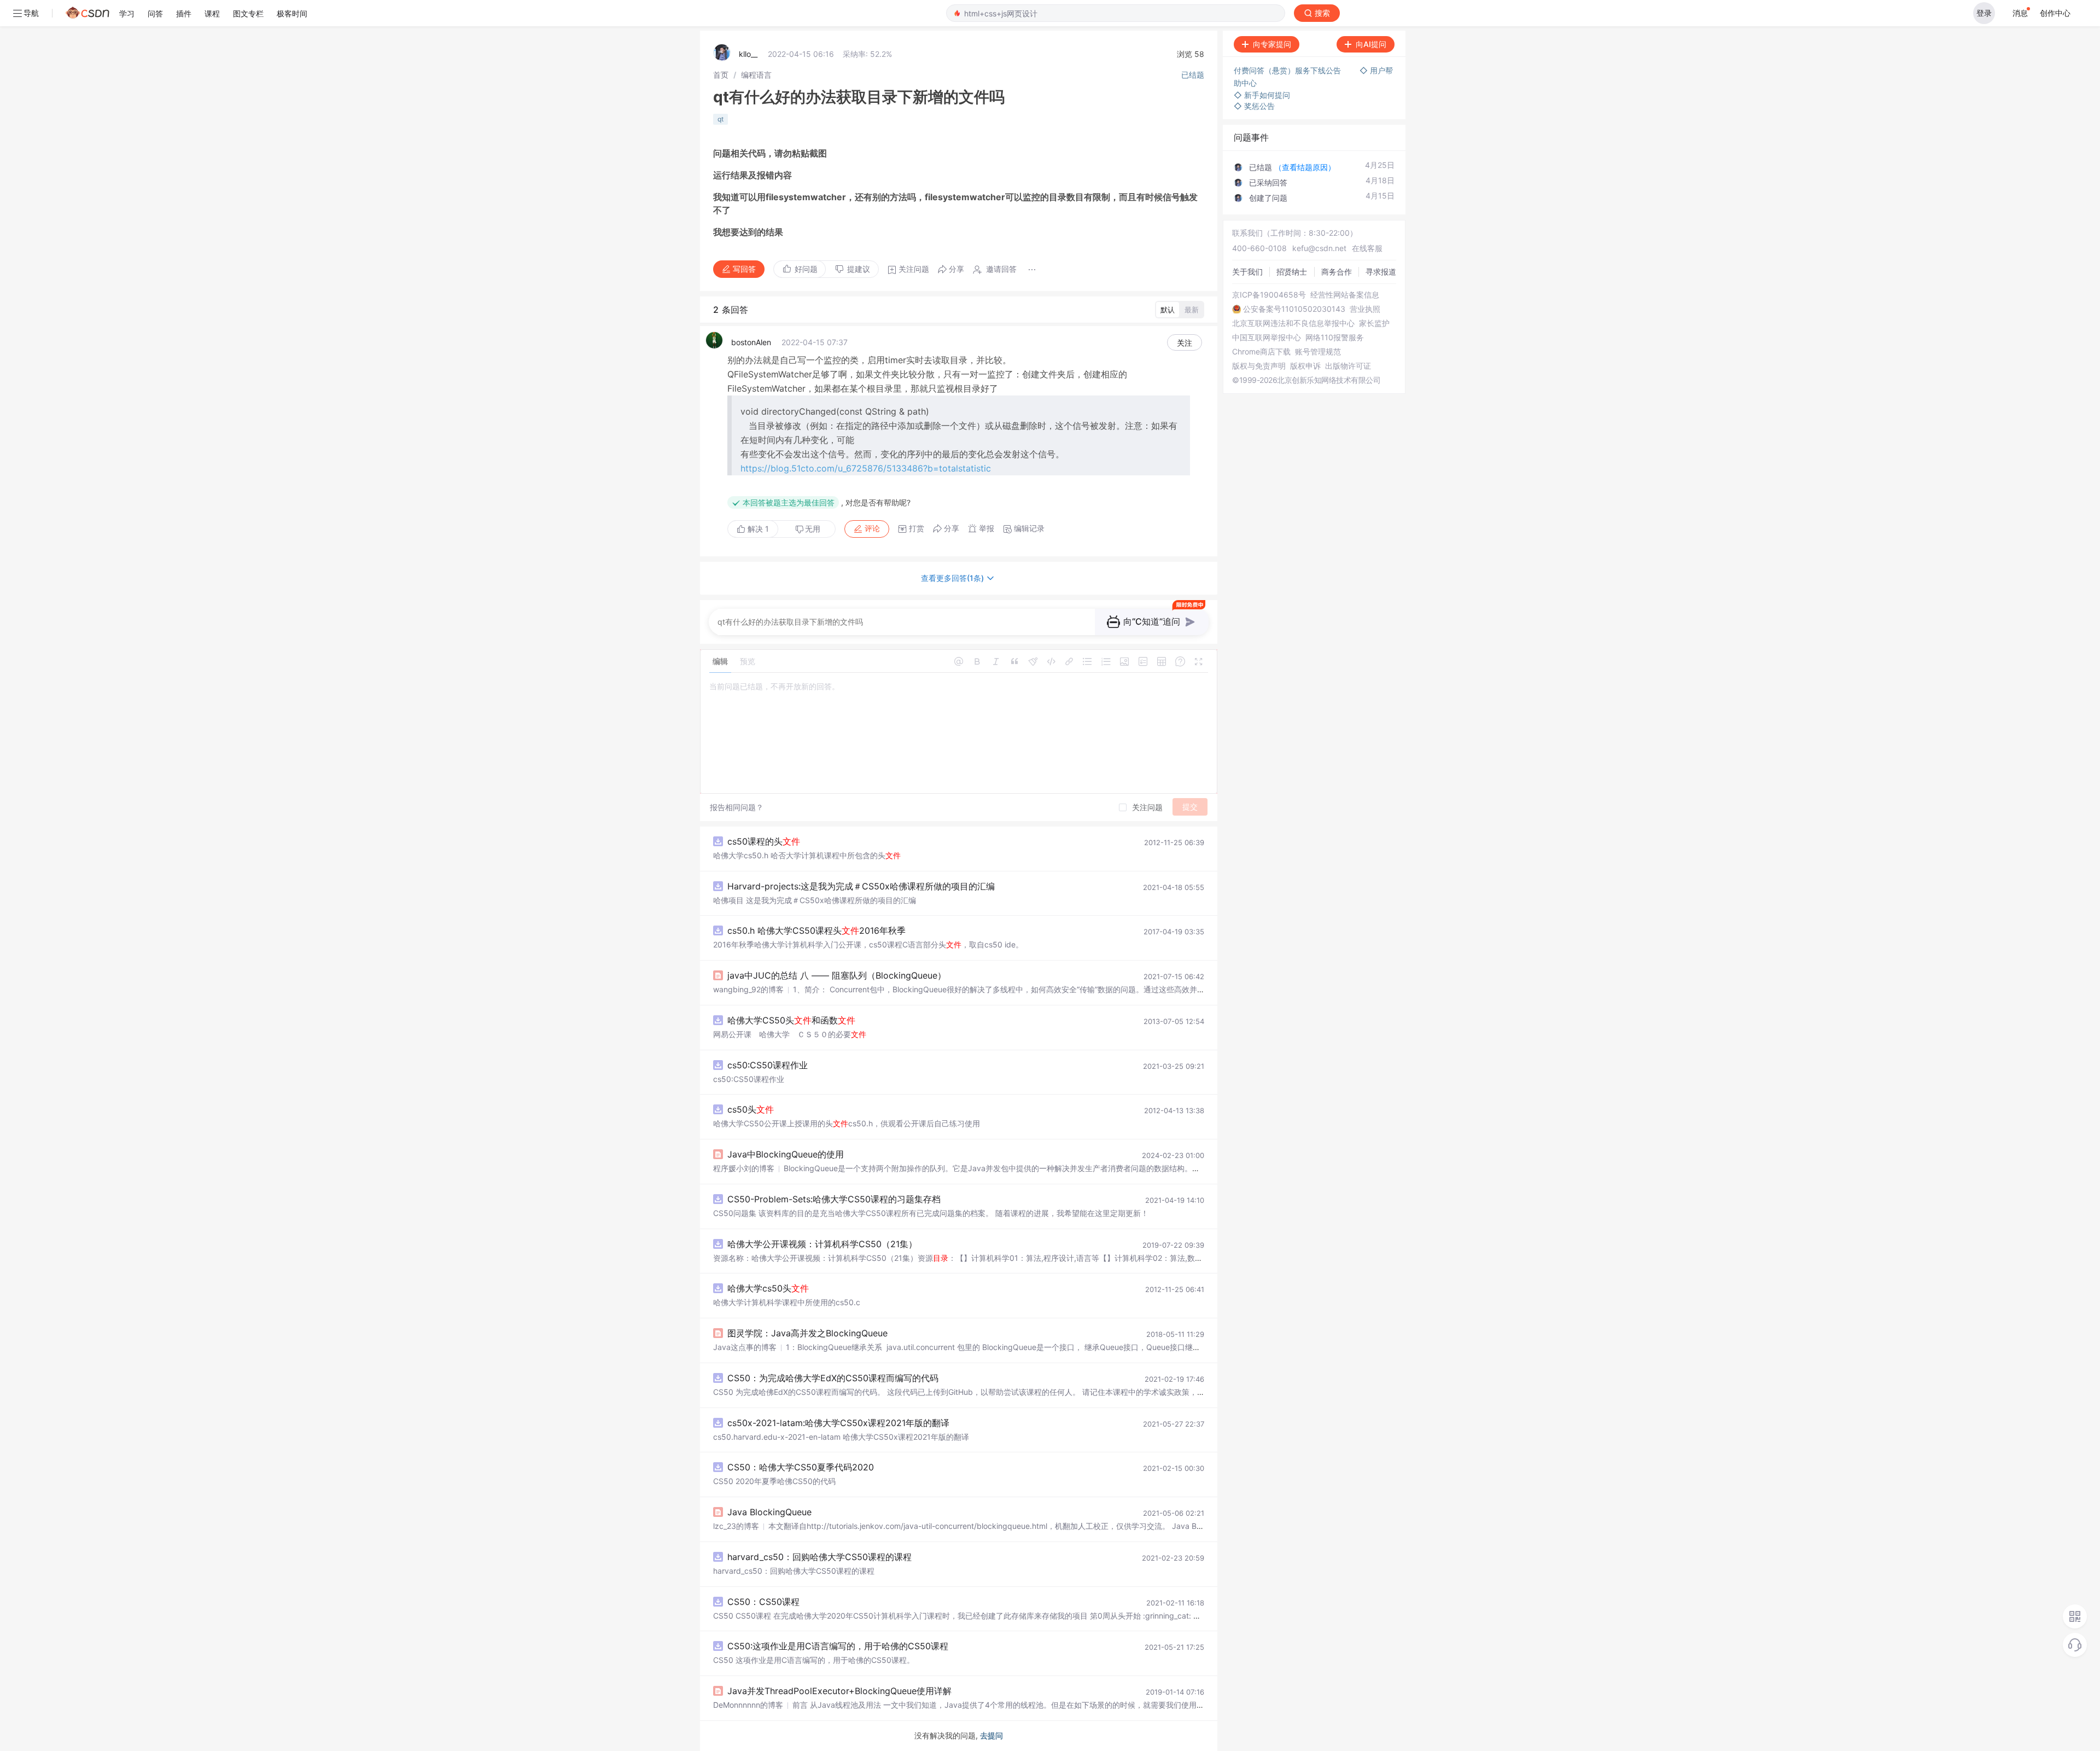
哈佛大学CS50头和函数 (791, 1020)
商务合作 (1337, 272)
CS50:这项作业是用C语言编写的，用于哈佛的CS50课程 (838, 1646)
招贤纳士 (1292, 272)
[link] (721, 75)
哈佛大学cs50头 (768, 1288)
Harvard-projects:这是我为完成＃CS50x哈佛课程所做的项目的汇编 (861, 886)
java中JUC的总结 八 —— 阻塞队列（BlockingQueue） (837, 975)
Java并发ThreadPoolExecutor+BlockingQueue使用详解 (839, 1691)
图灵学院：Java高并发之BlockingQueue (807, 1333)
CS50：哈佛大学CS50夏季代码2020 (801, 1467)
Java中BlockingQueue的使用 (786, 1154)
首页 (721, 75)
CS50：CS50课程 (763, 1602)
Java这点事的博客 (745, 1347)
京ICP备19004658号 (1269, 295)
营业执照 (1365, 309)
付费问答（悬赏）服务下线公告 (1288, 70)
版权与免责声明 (1259, 366)
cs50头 (751, 1109)
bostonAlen (751, 342)
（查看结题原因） (1305, 167)
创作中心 (2055, 13)
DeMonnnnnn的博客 (748, 1705)
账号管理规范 (1318, 352)
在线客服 (1367, 248)
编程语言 (756, 75)
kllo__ (748, 54)
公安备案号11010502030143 (1294, 309)
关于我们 (1247, 272)
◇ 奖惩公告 (1254, 106)
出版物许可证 (1348, 366)
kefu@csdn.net (1319, 248)
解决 (757, 529)
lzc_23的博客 (736, 1526)
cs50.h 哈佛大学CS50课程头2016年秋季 (816, 930)
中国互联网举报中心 (1267, 338)
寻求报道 (1381, 272)
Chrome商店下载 (1261, 352)
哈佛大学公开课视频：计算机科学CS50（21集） (822, 1244)
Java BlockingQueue (769, 1512)
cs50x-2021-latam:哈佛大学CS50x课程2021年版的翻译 (838, 1423)
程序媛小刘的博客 (744, 1168)
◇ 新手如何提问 (1262, 95)
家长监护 (1374, 323)
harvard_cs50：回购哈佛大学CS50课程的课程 (819, 1557)
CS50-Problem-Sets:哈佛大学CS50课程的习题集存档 (834, 1199)
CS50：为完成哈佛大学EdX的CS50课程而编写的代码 (833, 1378)
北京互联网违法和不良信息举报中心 (1293, 323)
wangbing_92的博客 (748, 989)
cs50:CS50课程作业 (768, 1065)
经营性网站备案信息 (1345, 295)
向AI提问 (1371, 44)
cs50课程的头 (764, 841)
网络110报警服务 (1335, 338)
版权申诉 (1305, 366)
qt (721, 119)
